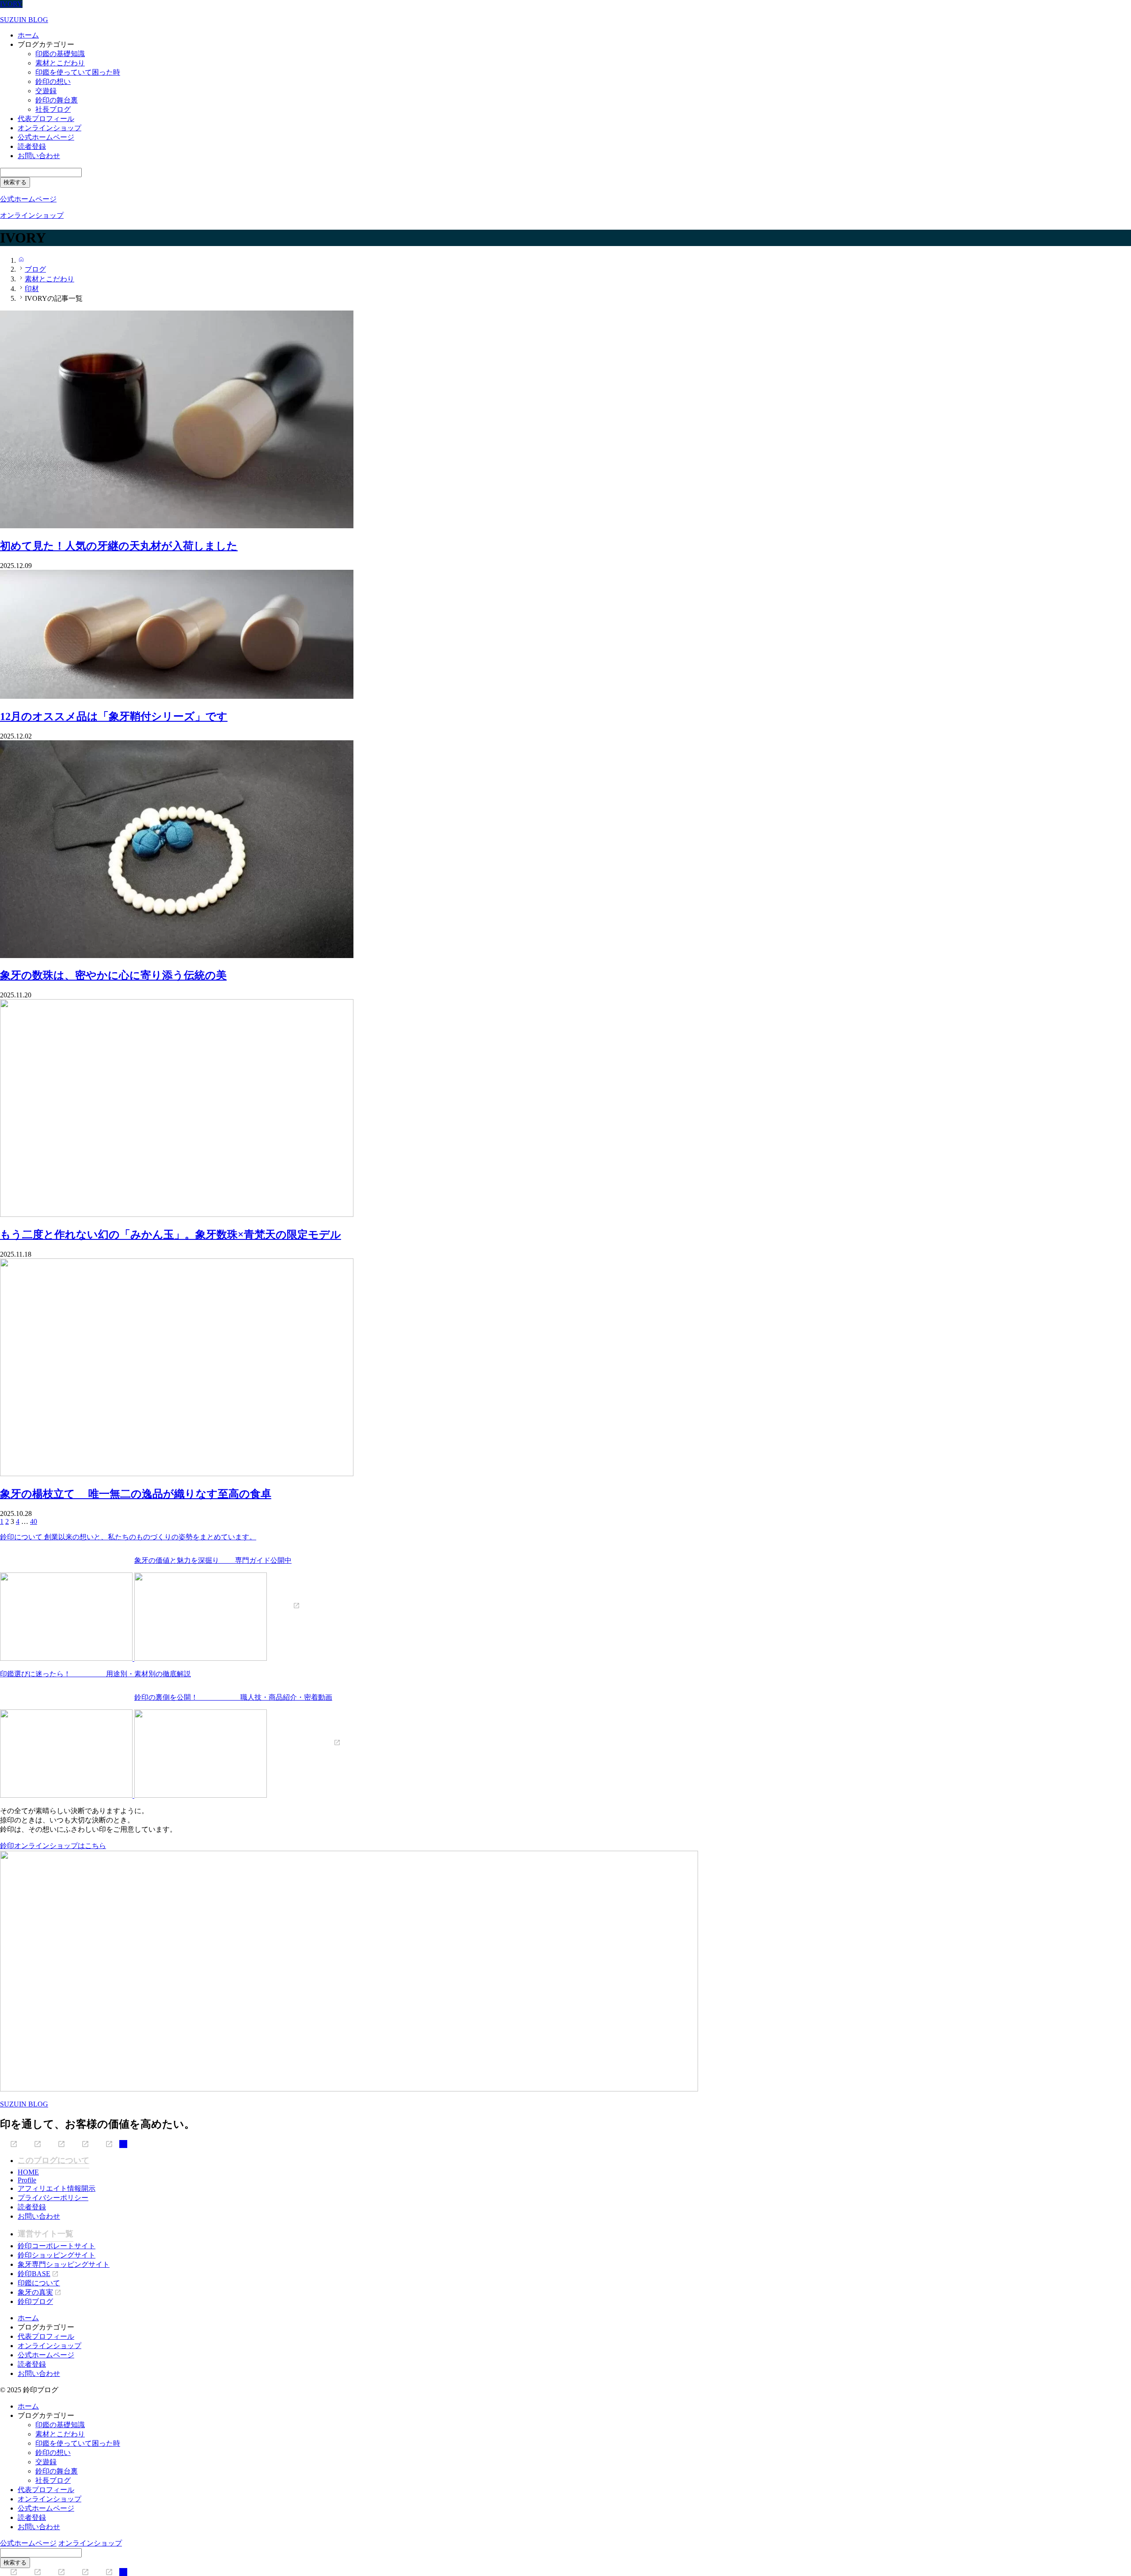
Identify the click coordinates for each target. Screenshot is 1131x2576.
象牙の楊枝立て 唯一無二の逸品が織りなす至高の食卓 (136, 1494)
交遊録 (46, 91)
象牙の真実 (35, 2292)
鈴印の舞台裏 (57, 100)
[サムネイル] (177, 526)
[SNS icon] (9, 2144)
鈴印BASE (34, 2274)
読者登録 (32, 146)
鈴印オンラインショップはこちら (53, 1846)
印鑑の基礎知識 (60, 54)
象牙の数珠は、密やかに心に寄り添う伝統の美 (113, 975)
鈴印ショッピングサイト (57, 2255)
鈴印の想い (53, 81)
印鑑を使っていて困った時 (78, 72)
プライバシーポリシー (53, 2198)
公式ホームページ (46, 137)
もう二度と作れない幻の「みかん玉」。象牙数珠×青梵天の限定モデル (171, 1235)
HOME (28, 2172)
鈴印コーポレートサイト (57, 2246)
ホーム (28, 35)
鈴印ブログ (35, 2301)
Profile (27, 2180)
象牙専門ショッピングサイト (64, 2264)
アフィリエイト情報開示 (57, 2188)
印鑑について (39, 2283)
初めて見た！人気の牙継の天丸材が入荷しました (119, 546)
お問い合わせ (39, 156)
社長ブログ (53, 109)
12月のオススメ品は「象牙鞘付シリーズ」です (114, 716)
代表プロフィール (46, 119)
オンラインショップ (49, 128)
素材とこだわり (60, 63)
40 (34, 1521)
